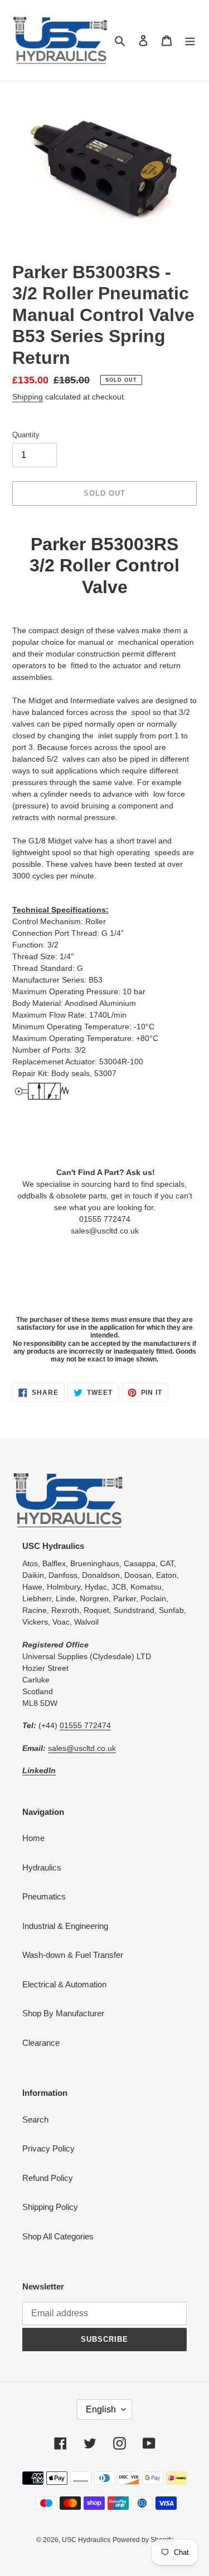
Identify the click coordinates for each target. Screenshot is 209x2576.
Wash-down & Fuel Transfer (73, 1955)
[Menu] (190, 40)
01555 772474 (85, 1725)
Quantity (26, 435)
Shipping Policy (50, 2207)
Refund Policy (48, 2178)
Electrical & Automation (64, 1984)
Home (33, 1838)
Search (35, 2119)
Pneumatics (44, 1896)
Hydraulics (42, 1867)
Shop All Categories (58, 2236)
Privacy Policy (48, 2148)
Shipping (28, 397)
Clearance (41, 2043)
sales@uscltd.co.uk (82, 1748)
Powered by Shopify (143, 2540)
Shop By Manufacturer (63, 2013)
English (101, 2409)
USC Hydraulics (86, 2540)
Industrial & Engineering (65, 1926)
